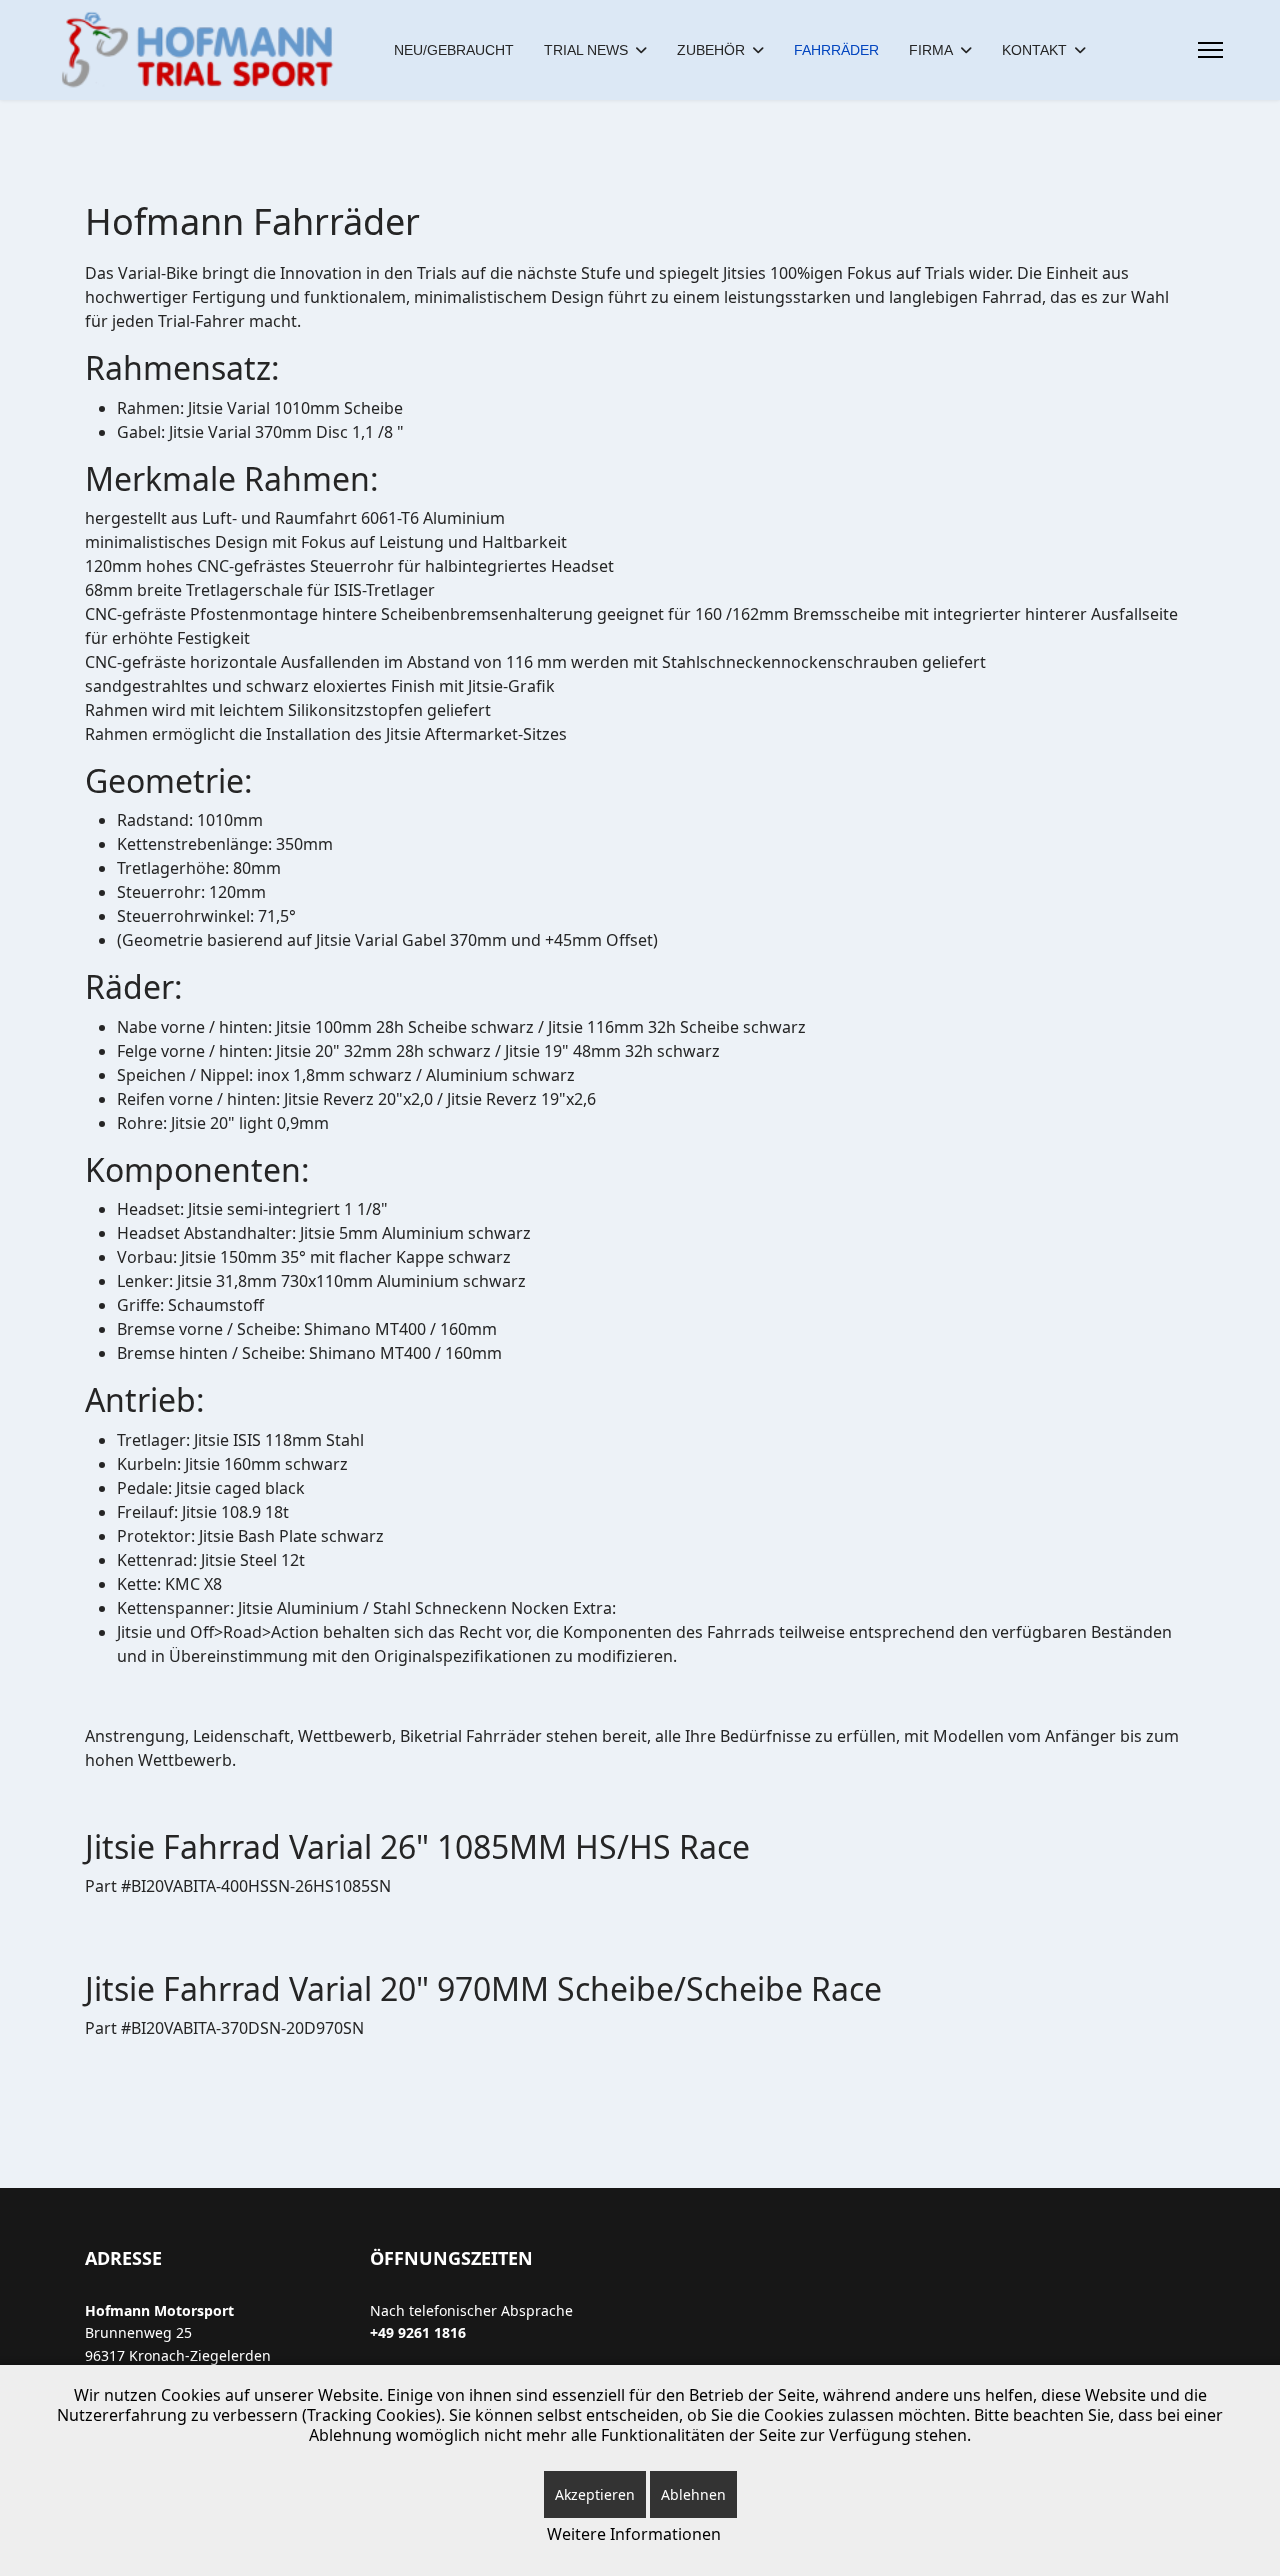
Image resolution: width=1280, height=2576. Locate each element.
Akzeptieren (595, 2494)
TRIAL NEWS (586, 50)
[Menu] (1210, 50)
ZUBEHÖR (711, 50)
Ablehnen (693, 2494)
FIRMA (931, 50)
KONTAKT (1034, 50)
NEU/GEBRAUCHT (454, 50)
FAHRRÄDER (836, 50)
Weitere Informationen (634, 2534)
